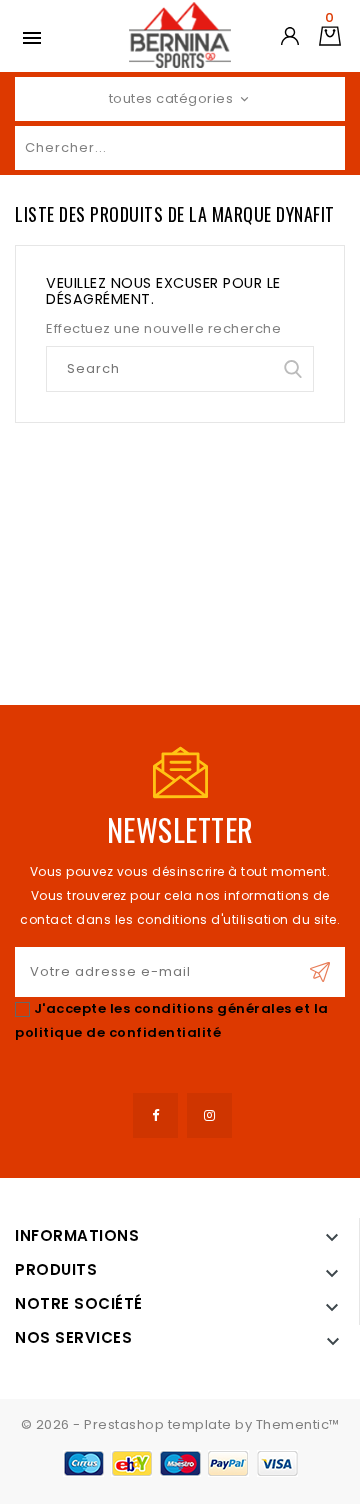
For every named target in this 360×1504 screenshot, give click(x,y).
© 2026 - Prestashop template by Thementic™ (180, 1424)
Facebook (155, 1115)
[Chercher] (325, 148)
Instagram (209, 1115)
